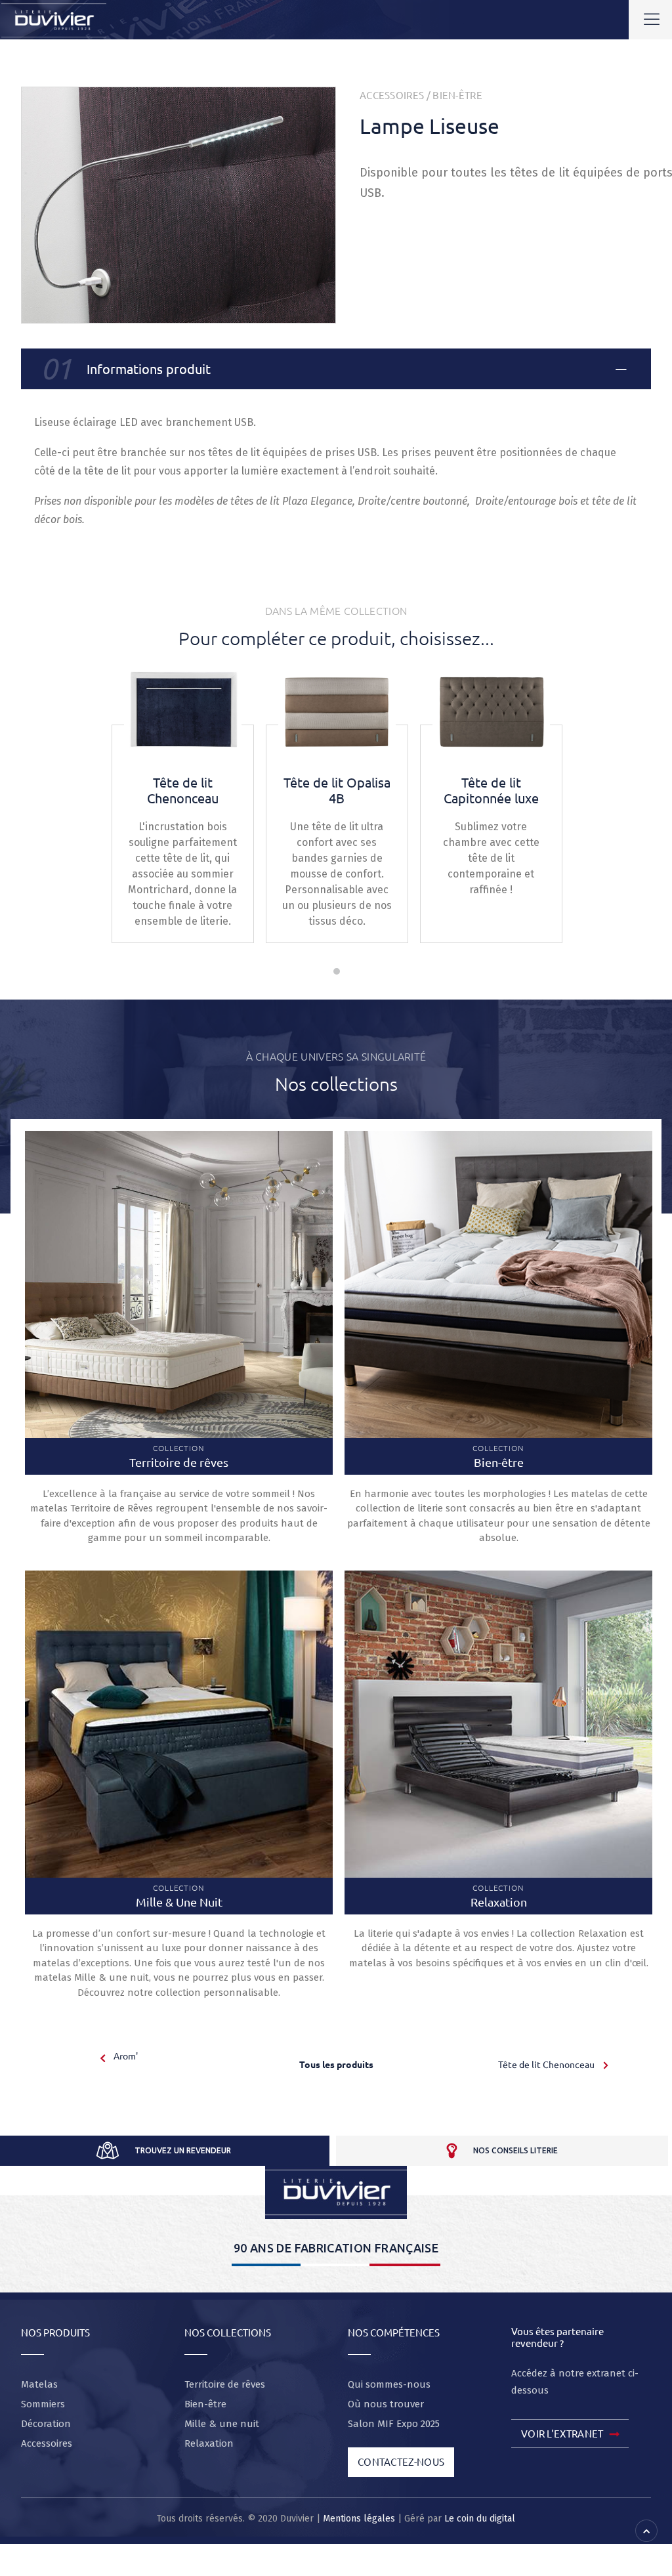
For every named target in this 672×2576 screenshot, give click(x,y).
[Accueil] (336, 2192)
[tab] (336, 369)
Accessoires (392, 95)
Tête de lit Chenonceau (183, 790)
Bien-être (457, 95)
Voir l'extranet (562, 2433)
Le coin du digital (480, 2519)
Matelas (39, 2384)
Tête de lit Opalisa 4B (337, 790)
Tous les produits (336, 2064)
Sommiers (43, 2404)
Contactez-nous (401, 2461)
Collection (179, 1456)
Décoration (46, 2424)
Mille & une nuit (222, 2424)
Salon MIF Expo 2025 (394, 2424)
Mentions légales (359, 2519)
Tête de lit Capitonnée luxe (491, 790)
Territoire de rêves (225, 2384)
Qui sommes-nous (389, 2384)
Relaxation (209, 2443)
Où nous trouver (386, 2404)
